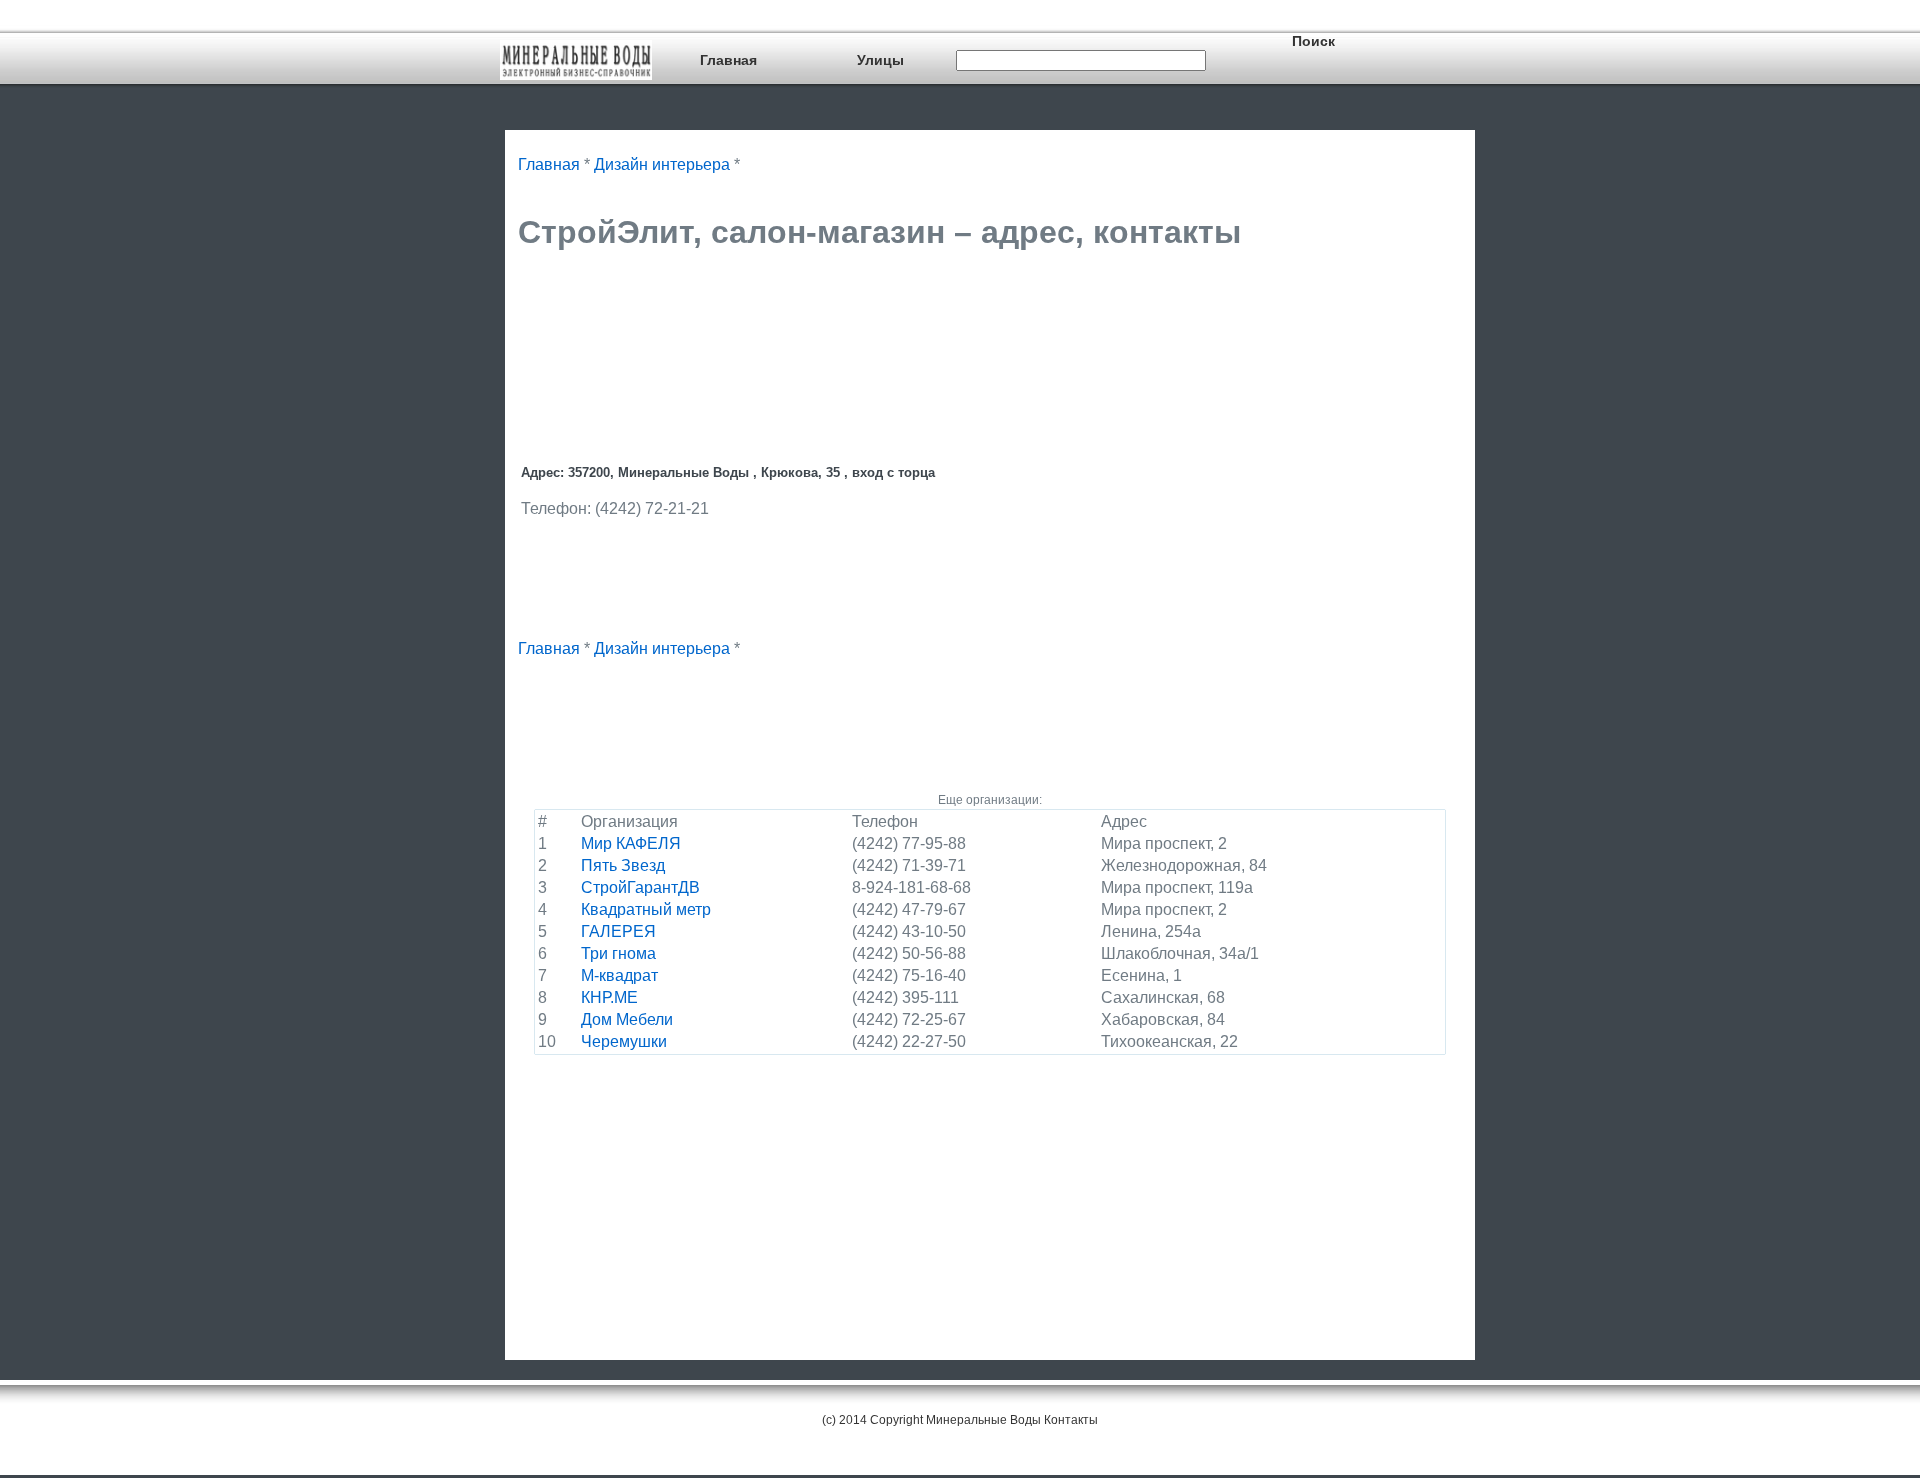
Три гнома (618, 953)
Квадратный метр (646, 909)
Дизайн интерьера (662, 164)
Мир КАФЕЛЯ (631, 843)
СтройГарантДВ (640, 887)
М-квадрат (619, 975)
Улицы (880, 60)
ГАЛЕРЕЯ (618, 931)
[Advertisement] (882, 317)
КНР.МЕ (609, 997)
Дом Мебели (627, 1019)
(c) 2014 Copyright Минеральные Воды (931, 1420)
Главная (728, 60)
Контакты (1071, 1420)
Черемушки (624, 1041)
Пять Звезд (623, 865)
